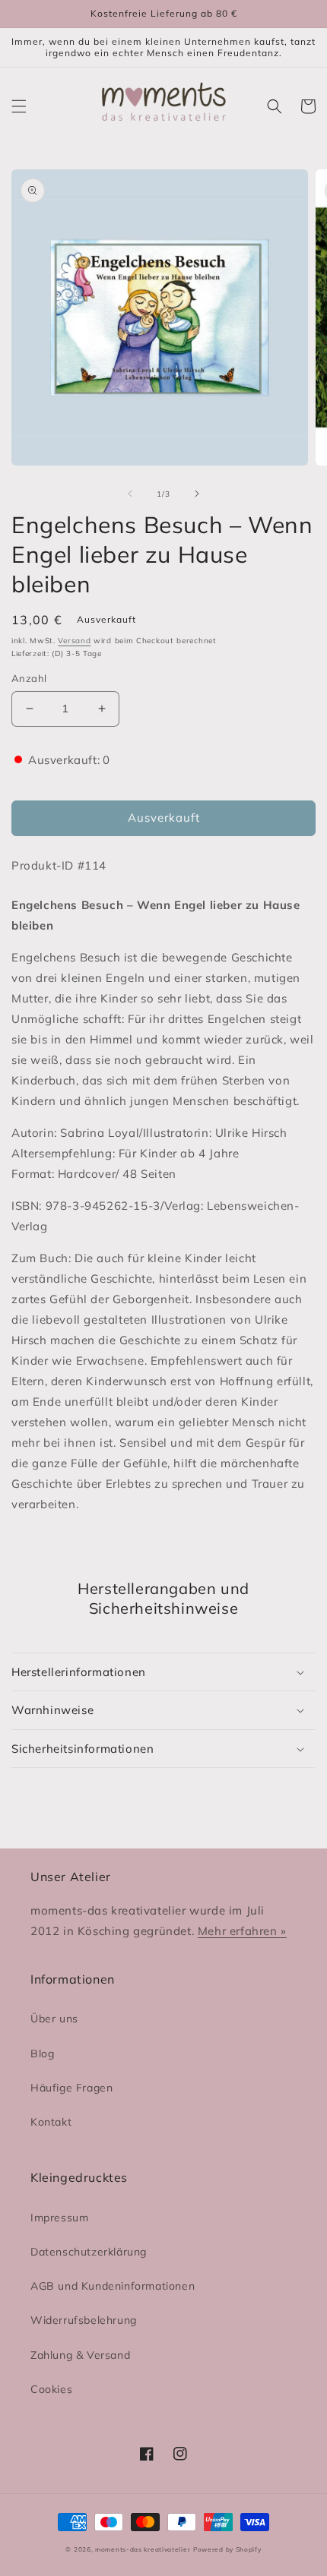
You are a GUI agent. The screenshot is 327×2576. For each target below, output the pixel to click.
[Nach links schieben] (130, 494)
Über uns (54, 2019)
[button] (19, 106)
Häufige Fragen (71, 2088)
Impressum (59, 2218)
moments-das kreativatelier (143, 2549)
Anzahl (29, 678)
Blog (42, 2054)
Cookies (51, 2389)
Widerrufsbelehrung (84, 2320)
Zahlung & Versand (80, 2355)
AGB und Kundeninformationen (113, 2286)
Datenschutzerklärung (89, 2252)
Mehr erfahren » (242, 1931)
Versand (74, 641)
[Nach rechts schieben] (197, 494)
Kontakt (51, 2122)
